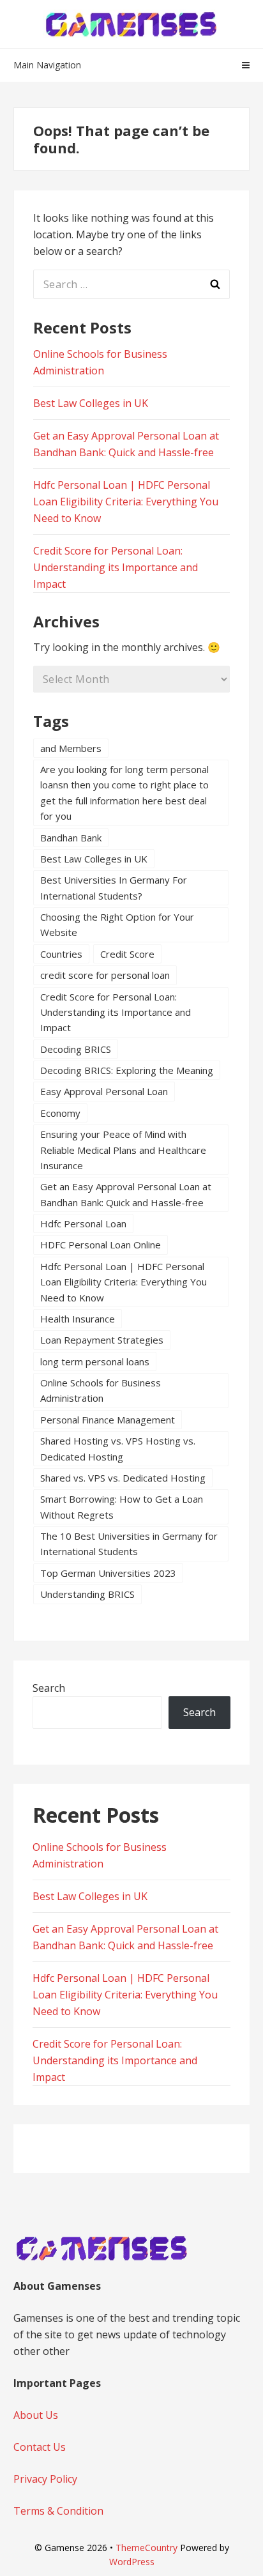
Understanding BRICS (87, 1594)
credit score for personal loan (105, 975)
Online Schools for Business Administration (101, 1390)
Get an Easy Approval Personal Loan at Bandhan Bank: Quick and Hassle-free (126, 1194)
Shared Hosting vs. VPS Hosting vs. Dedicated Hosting (118, 1448)
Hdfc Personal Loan (83, 1223)
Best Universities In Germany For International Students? (114, 887)
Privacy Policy (45, 2479)
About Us (36, 2415)
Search (49, 1688)
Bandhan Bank (71, 838)
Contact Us (40, 2447)
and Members (71, 748)
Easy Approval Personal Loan (104, 1091)
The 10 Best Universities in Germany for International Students (129, 1544)
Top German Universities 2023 (108, 1573)
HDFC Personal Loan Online (101, 1245)
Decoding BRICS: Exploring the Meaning (127, 1070)
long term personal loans (95, 1361)
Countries (61, 954)
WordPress (132, 2562)
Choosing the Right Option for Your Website (117, 924)
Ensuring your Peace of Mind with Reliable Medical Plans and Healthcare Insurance (123, 1150)
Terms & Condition (58, 2511)
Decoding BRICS (76, 1049)
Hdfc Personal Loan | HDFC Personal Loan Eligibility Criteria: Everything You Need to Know (126, 502)
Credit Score (127, 954)
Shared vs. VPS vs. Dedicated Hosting (123, 1478)
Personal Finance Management (108, 1420)
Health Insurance (78, 1319)
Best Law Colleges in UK (91, 403)
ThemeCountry (147, 2548)
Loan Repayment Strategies (102, 1340)
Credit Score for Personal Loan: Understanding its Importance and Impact (116, 567)
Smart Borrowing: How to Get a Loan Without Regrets (122, 1506)
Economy (60, 1113)
